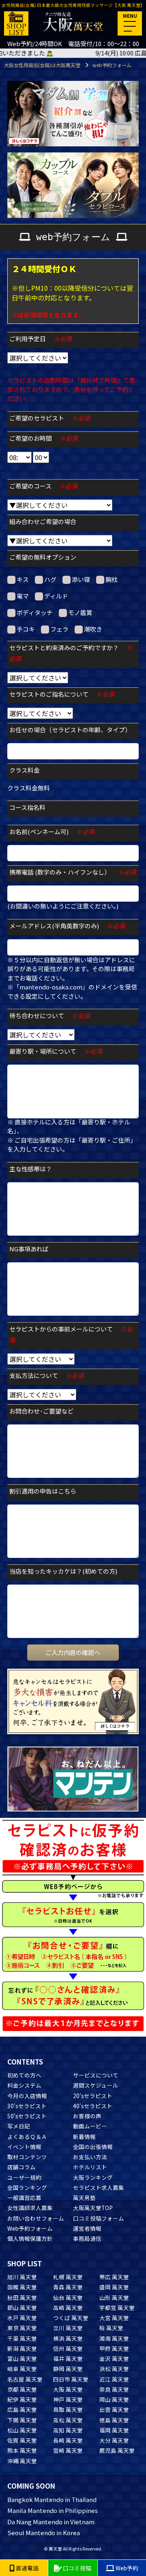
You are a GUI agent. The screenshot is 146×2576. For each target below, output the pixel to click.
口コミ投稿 (76, 2568)
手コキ (26, 629)
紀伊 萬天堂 (22, 2399)
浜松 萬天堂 (114, 2369)
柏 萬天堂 (111, 2328)
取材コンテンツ (27, 2157)
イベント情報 (24, 2147)
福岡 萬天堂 (114, 2430)
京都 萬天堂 (22, 2389)
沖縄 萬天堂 (22, 2461)
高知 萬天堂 (68, 2430)
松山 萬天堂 (22, 2430)
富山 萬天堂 (22, 2358)
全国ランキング (27, 2187)
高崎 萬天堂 (68, 2308)
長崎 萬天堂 (68, 2440)
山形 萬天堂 (114, 2297)
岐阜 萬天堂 (22, 2369)
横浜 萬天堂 (68, 2338)
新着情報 (84, 2136)
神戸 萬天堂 (68, 2399)
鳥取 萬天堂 (68, 2409)
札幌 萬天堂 (68, 2277)
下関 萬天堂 (22, 2420)
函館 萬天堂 (22, 2287)
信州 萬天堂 (68, 2348)
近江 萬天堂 (114, 2379)
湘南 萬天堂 (114, 2338)
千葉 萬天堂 (22, 2338)
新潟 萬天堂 (22, 2348)
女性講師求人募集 (30, 2208)
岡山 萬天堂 (114, 2399)
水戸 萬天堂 (22, 2318)
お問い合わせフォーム (36, 2218)
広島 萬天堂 (22, 2409)
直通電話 (27, 2568)
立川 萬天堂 (68, 2328)
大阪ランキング (93, 2177)
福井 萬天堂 (68, 2358)
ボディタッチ (35, 612)
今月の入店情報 (27, 2096)
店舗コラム (21, 2167)
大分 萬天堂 (114, 2440)
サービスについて (96, 2075)
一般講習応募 (24, 2198)
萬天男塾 (84, 2198)
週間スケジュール (96, 2085)
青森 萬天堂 (68, 2287)
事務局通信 (87, 2238)
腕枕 (112, 579)
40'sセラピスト (93, 2106)
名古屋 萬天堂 (25, 2379)
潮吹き (93, 629)
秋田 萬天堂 (22, 2297)
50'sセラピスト (27, 2116)
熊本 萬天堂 (22, 2450)
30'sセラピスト (27, 2106)
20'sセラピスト (93, 2096)
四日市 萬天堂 (71, 2379)
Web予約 (126, 2568)
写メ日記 (19, 2126)
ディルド (56, 596)
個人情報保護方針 (30, 2238)
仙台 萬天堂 (68, 2297)
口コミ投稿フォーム (99, 2218)
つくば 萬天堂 (71, 2318)
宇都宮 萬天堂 (117, 2308)
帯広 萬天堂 (114, 2277)
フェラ (59, 629)
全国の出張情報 (93, 2147)
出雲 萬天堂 (114, 2409)
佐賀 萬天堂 (22, 2440)
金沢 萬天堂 (114, 2358)
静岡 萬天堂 (68, 2369)
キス (23, 579)
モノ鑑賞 (80, 612)
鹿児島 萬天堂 (117, 2450)
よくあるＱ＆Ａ (27, 2136)
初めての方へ (24, 2075)
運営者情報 (87, 2228)
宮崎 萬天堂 (68, 2450)
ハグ (50, 579)
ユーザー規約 (24, 2177)
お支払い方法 (90, 2157)
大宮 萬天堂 (114, 2318)
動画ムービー (90, 2126)
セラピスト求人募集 (99, 2187)
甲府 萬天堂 (114, 2348)
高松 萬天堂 (68, 2420)
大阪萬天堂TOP (93, 2208)
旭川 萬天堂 (22, 2277)
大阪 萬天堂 (68, 2389)
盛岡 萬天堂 (114, 2287)
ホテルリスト (90, 2167)
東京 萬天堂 (22, 2328)
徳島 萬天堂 (114, 2420)
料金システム (24, 2085)
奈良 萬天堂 (114, 2389)
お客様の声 (87, 2116)
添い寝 (81, 579)
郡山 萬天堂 (22, 2308)
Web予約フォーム (30, 2228)
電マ (23, 596)
